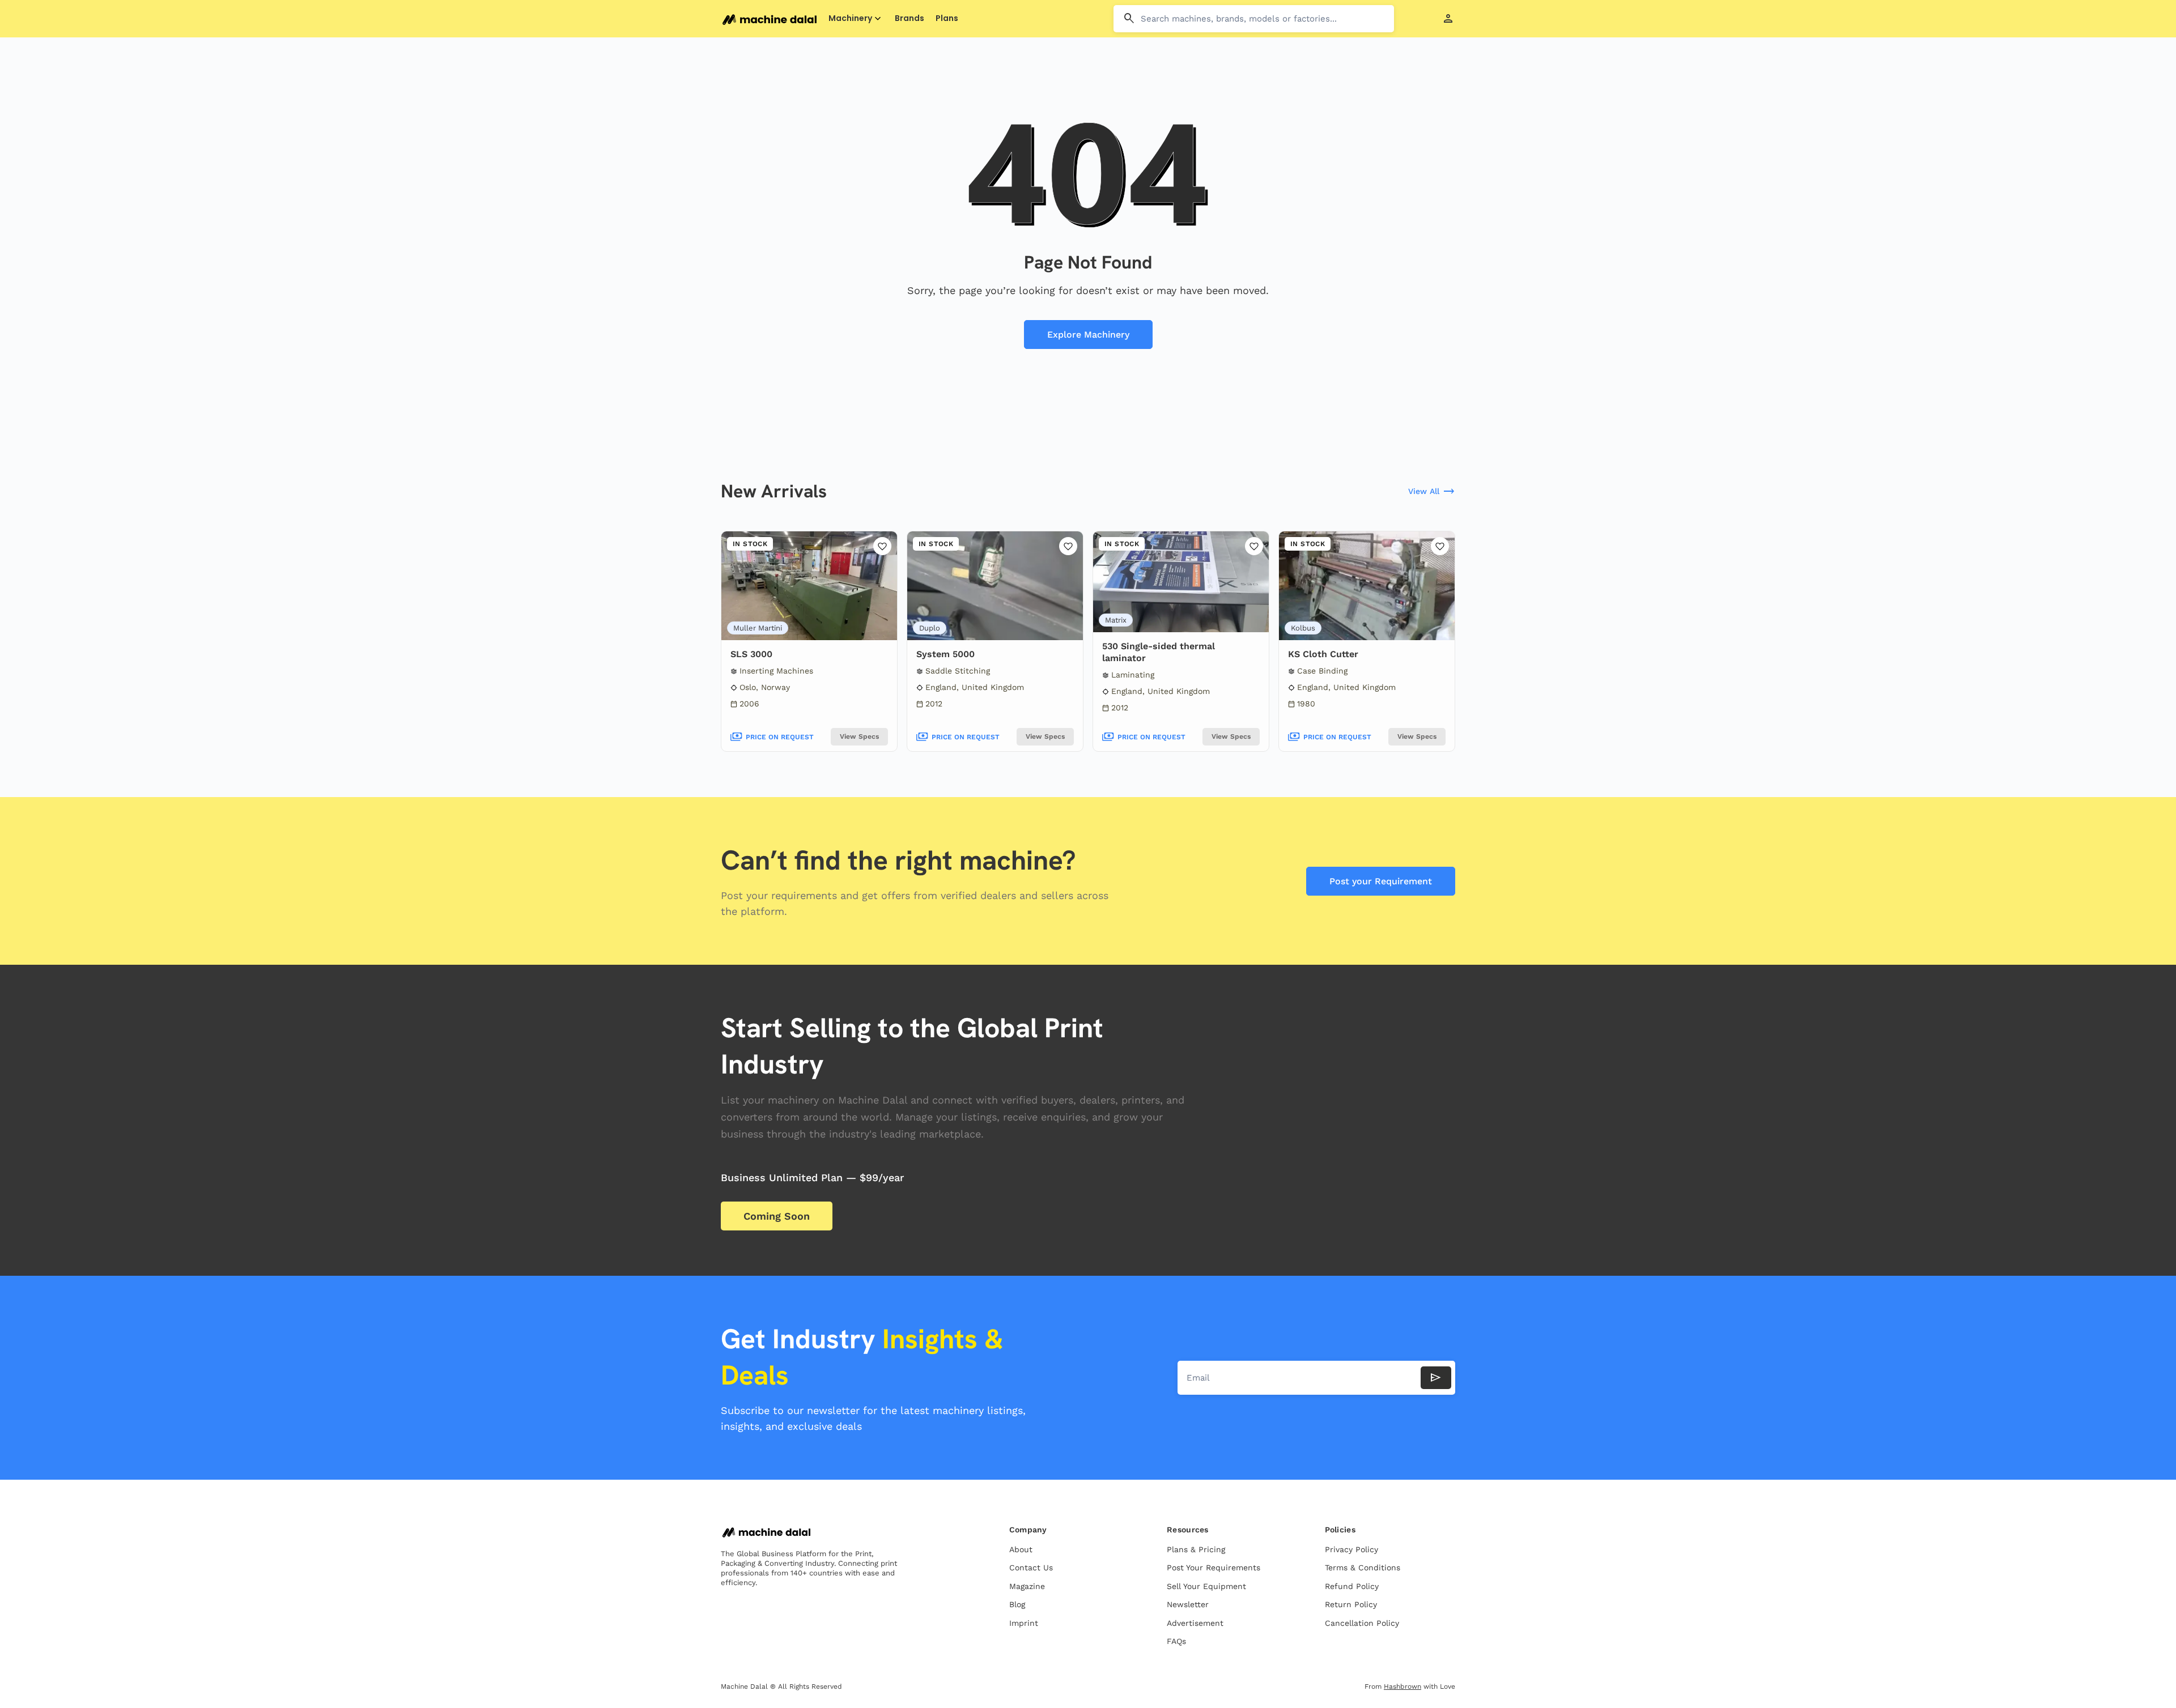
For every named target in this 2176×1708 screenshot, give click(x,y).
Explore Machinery (1088, 335)
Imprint (1024, 1623)
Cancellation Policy (1362, 1623)
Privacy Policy (1351, 1549)
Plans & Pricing (1196, 1549)
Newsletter (1188, 1604)
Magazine (1027, 1586)
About (1021, 1549)
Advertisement (1195, 1623)
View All (1432, 492)
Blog (1017, 1604)
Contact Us (1031, 1568)
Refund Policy (1352, 1586)
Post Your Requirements (1214, 1568)
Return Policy (1351, 1604)
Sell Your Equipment (1206, 1586)
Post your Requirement (1381, 881)
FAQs (1176, 1641)
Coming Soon (777, 1216)
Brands (909, 18)
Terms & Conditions (1363, 1568)
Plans (947, 18)
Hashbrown (1402, 1686)
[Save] (882, 546)
